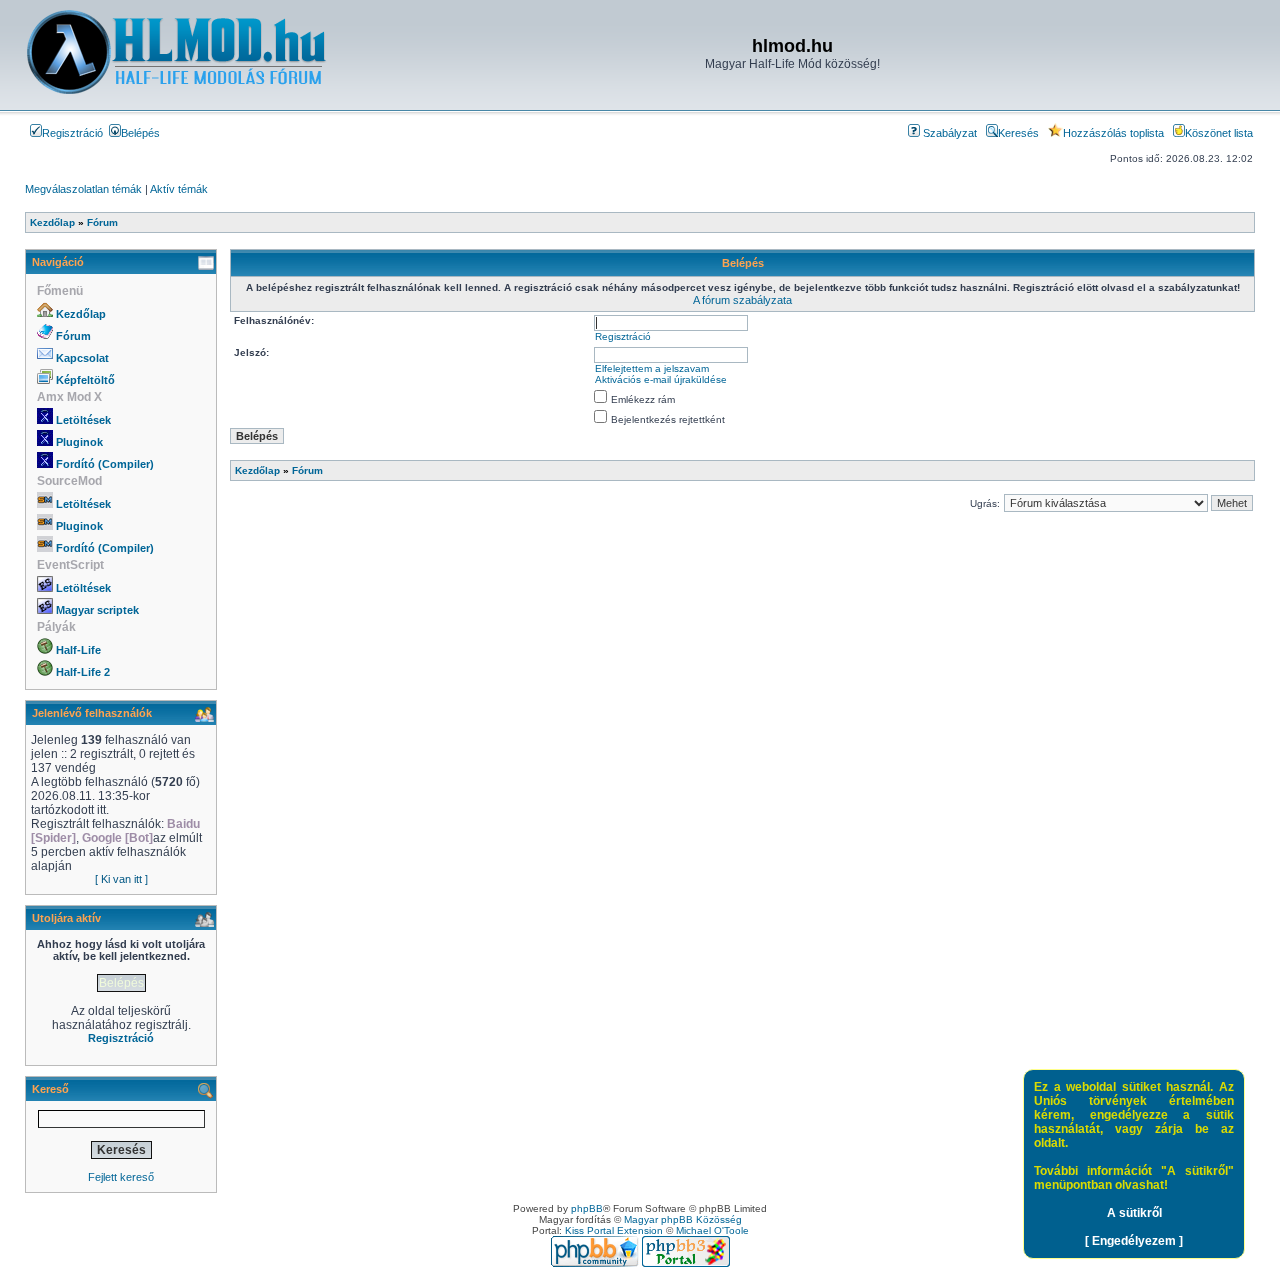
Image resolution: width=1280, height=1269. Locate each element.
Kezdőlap (81, 314)
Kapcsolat (82, 358)
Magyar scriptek (97, 610)
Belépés (140, 133)
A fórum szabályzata (742, 300)
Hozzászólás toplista (1113, 133)
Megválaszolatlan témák (83, 189)
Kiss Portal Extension (614, 1230)
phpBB (587, 1208)
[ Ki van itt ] (121, 879)
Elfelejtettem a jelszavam (652, 368)
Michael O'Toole (712, 1230)
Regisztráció (72, 133)
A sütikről (1134, 1213)
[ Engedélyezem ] (1134, 1241)
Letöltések (83, 420)
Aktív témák (179, 189)
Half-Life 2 (83, 672)
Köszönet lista (1219, 133)
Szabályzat (948, 133)
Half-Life (78, 650)
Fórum (73, 336)
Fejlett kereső (121, 1177)
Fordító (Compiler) (105, 464)
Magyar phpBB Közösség (683, 1219)
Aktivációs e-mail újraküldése (661, 379)
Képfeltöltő (85, 380)
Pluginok (79, 442)
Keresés (1018, 133)
